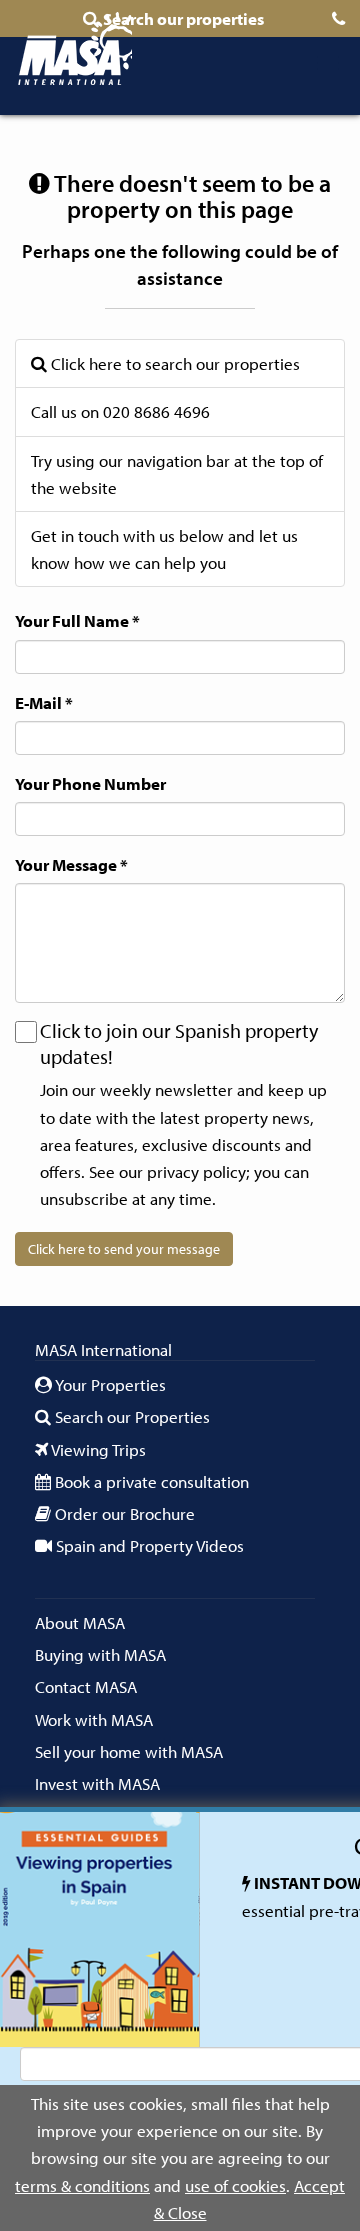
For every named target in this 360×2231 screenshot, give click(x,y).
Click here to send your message (124, 1249)
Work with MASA (94, 1719)
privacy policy (196, 1171)
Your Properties (109, 1384)
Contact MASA (86, 1686)
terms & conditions (82, 2185)
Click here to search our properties (173, 363)
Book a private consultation (150, 1481)
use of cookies (235, 2185)
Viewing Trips (97, 1449)
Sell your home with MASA (129, 1751)
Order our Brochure (123, 1513)
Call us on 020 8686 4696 (120, 411)
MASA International (74, 52)
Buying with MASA (100, 1654)
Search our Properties (130, 1416)
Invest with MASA (97, 1783)
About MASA (80, 1622)
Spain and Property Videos (148, 1545)
